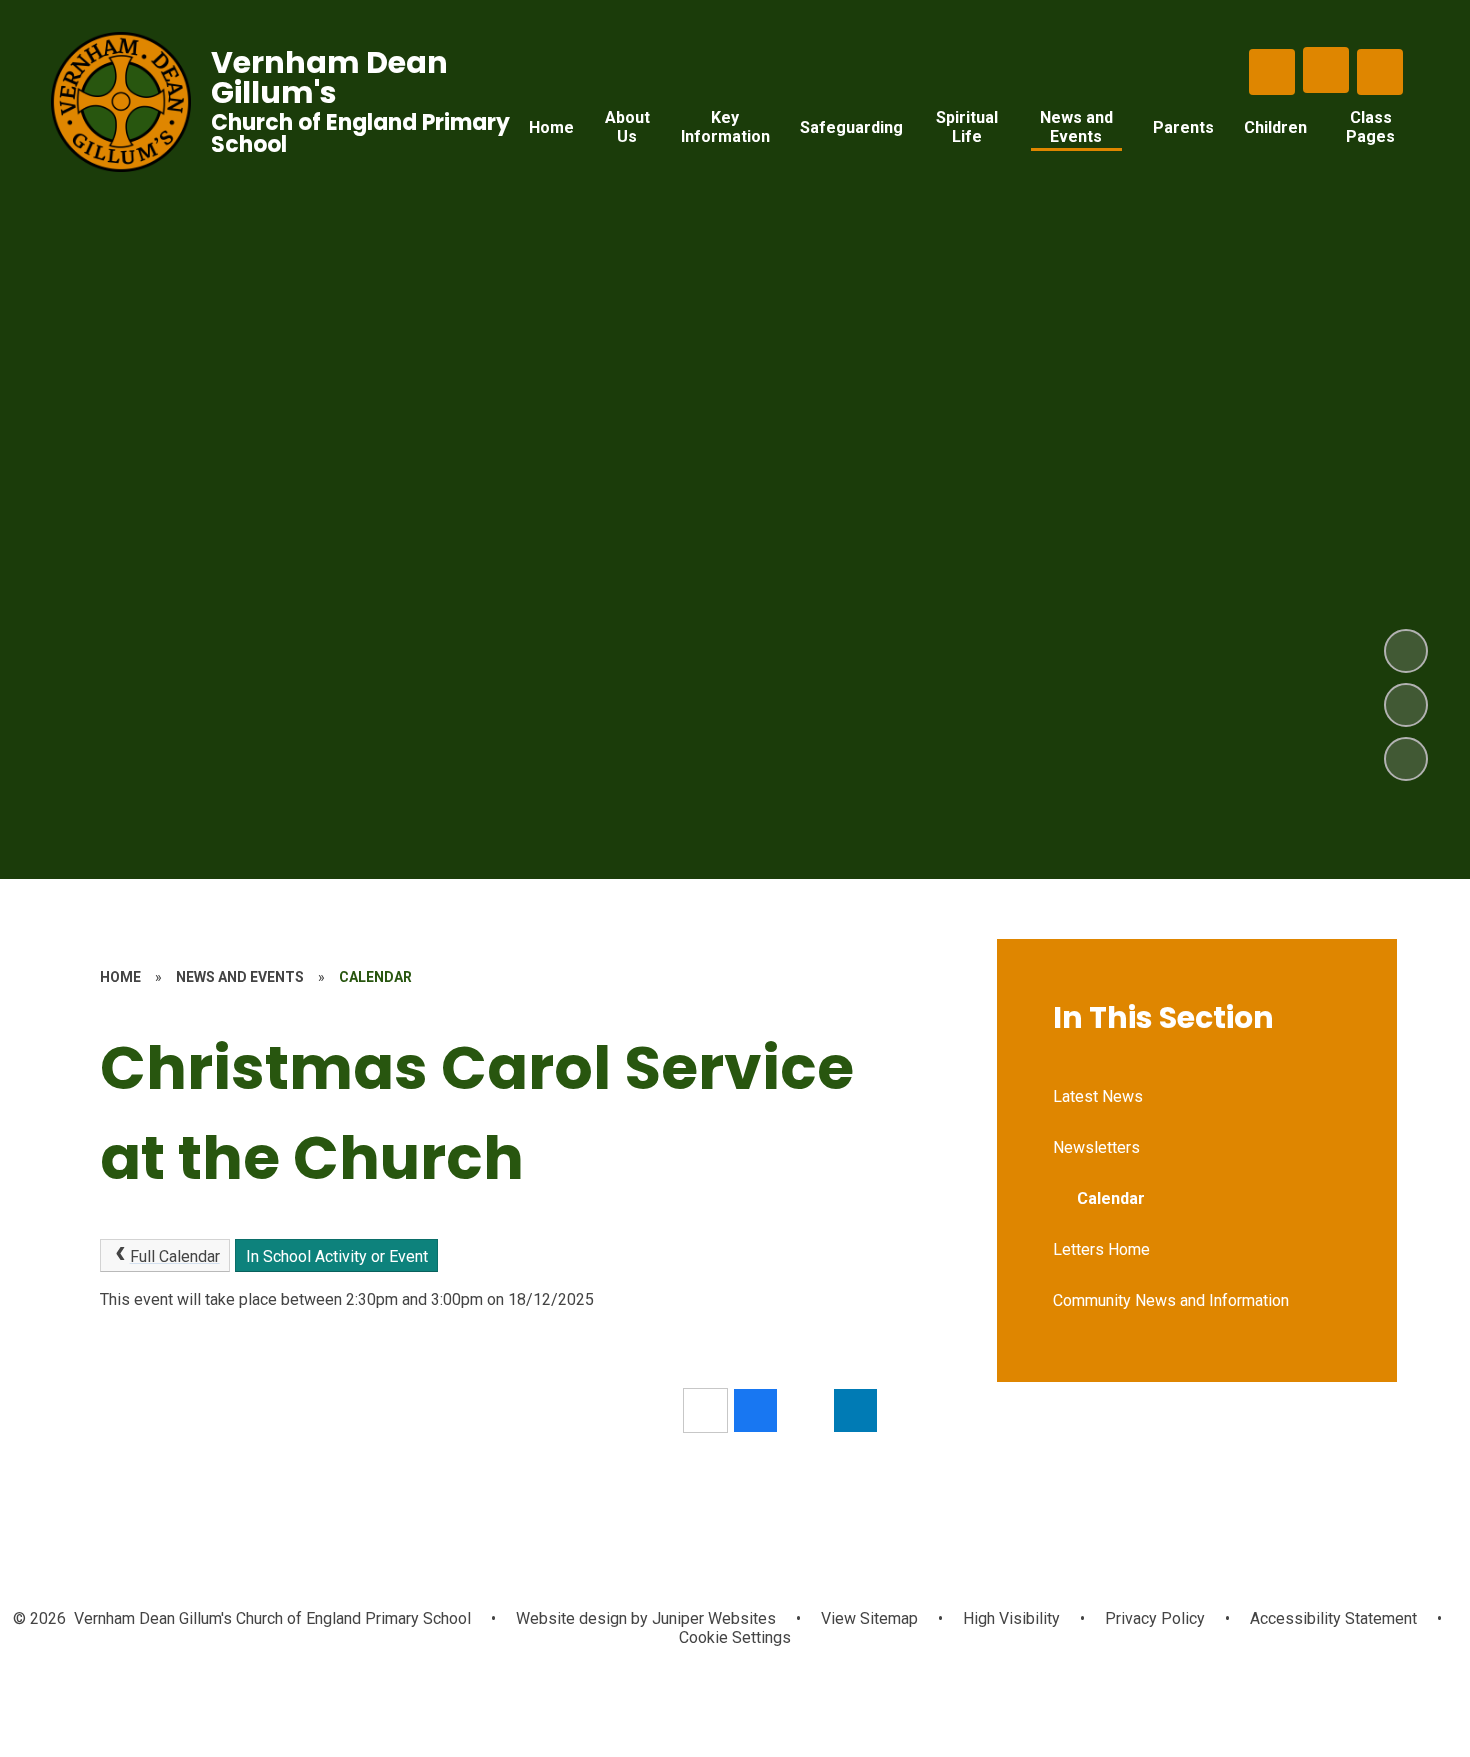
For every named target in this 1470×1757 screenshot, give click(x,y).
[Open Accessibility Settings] (1380, 72)
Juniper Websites (712, 1618)
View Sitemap (869, 1618)
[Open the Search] (1272, 72)
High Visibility (1011, 1618)
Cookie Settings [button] (735, 1637)
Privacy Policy (1155, 1618)
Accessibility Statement (1333, 1618)
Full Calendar (175, 1256)
